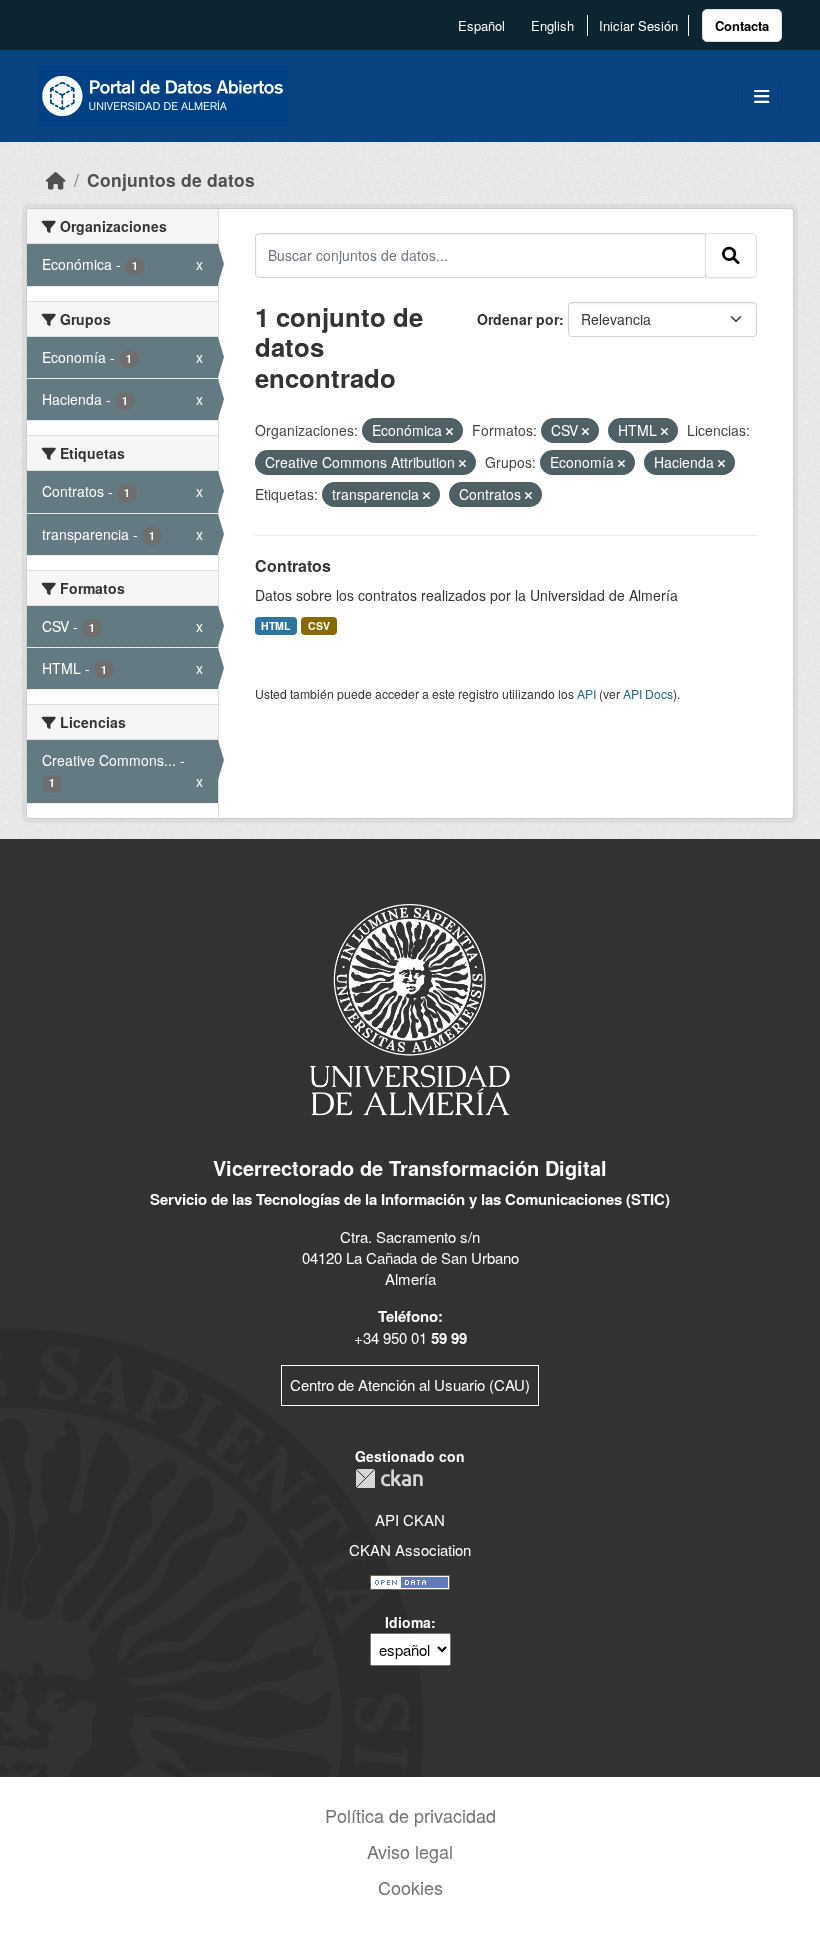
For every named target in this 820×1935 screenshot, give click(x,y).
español (481, 25)
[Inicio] (56, 179)
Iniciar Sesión (638, 25)
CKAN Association (410, 1549)
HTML (275, 625)
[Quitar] (449, 431)
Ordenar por (518, 319)
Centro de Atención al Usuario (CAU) (410, 1384)
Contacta (742, 25)
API (586, 693)
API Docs (648, 693)
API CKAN (410, 1519)
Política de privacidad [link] (410, 1815)
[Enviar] (731, 255)
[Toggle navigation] (761, 96)
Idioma (408, 1622)
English (552, 25)
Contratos (293, 565)
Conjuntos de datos (171, 179)
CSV (319, 625)
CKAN (389, 1478)
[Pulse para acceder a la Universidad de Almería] (410, 1007)
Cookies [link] (410, 1887)
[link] (742, 25)
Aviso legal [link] (410, 1851)
